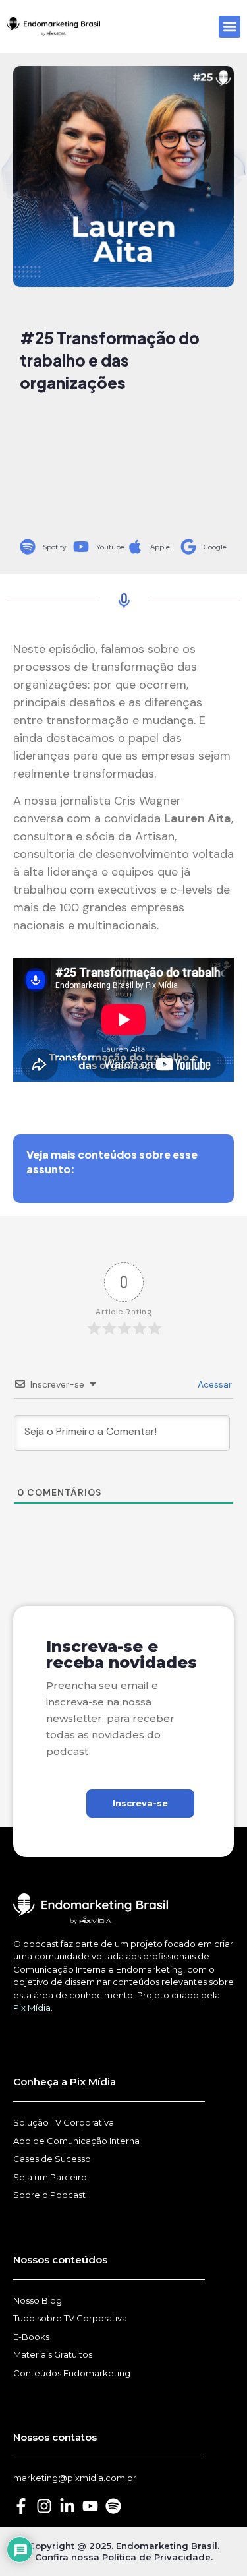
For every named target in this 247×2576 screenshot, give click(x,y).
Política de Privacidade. (157, 2557)
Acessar (213, 1384)
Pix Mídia (32, 2008)
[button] (230, 27)
